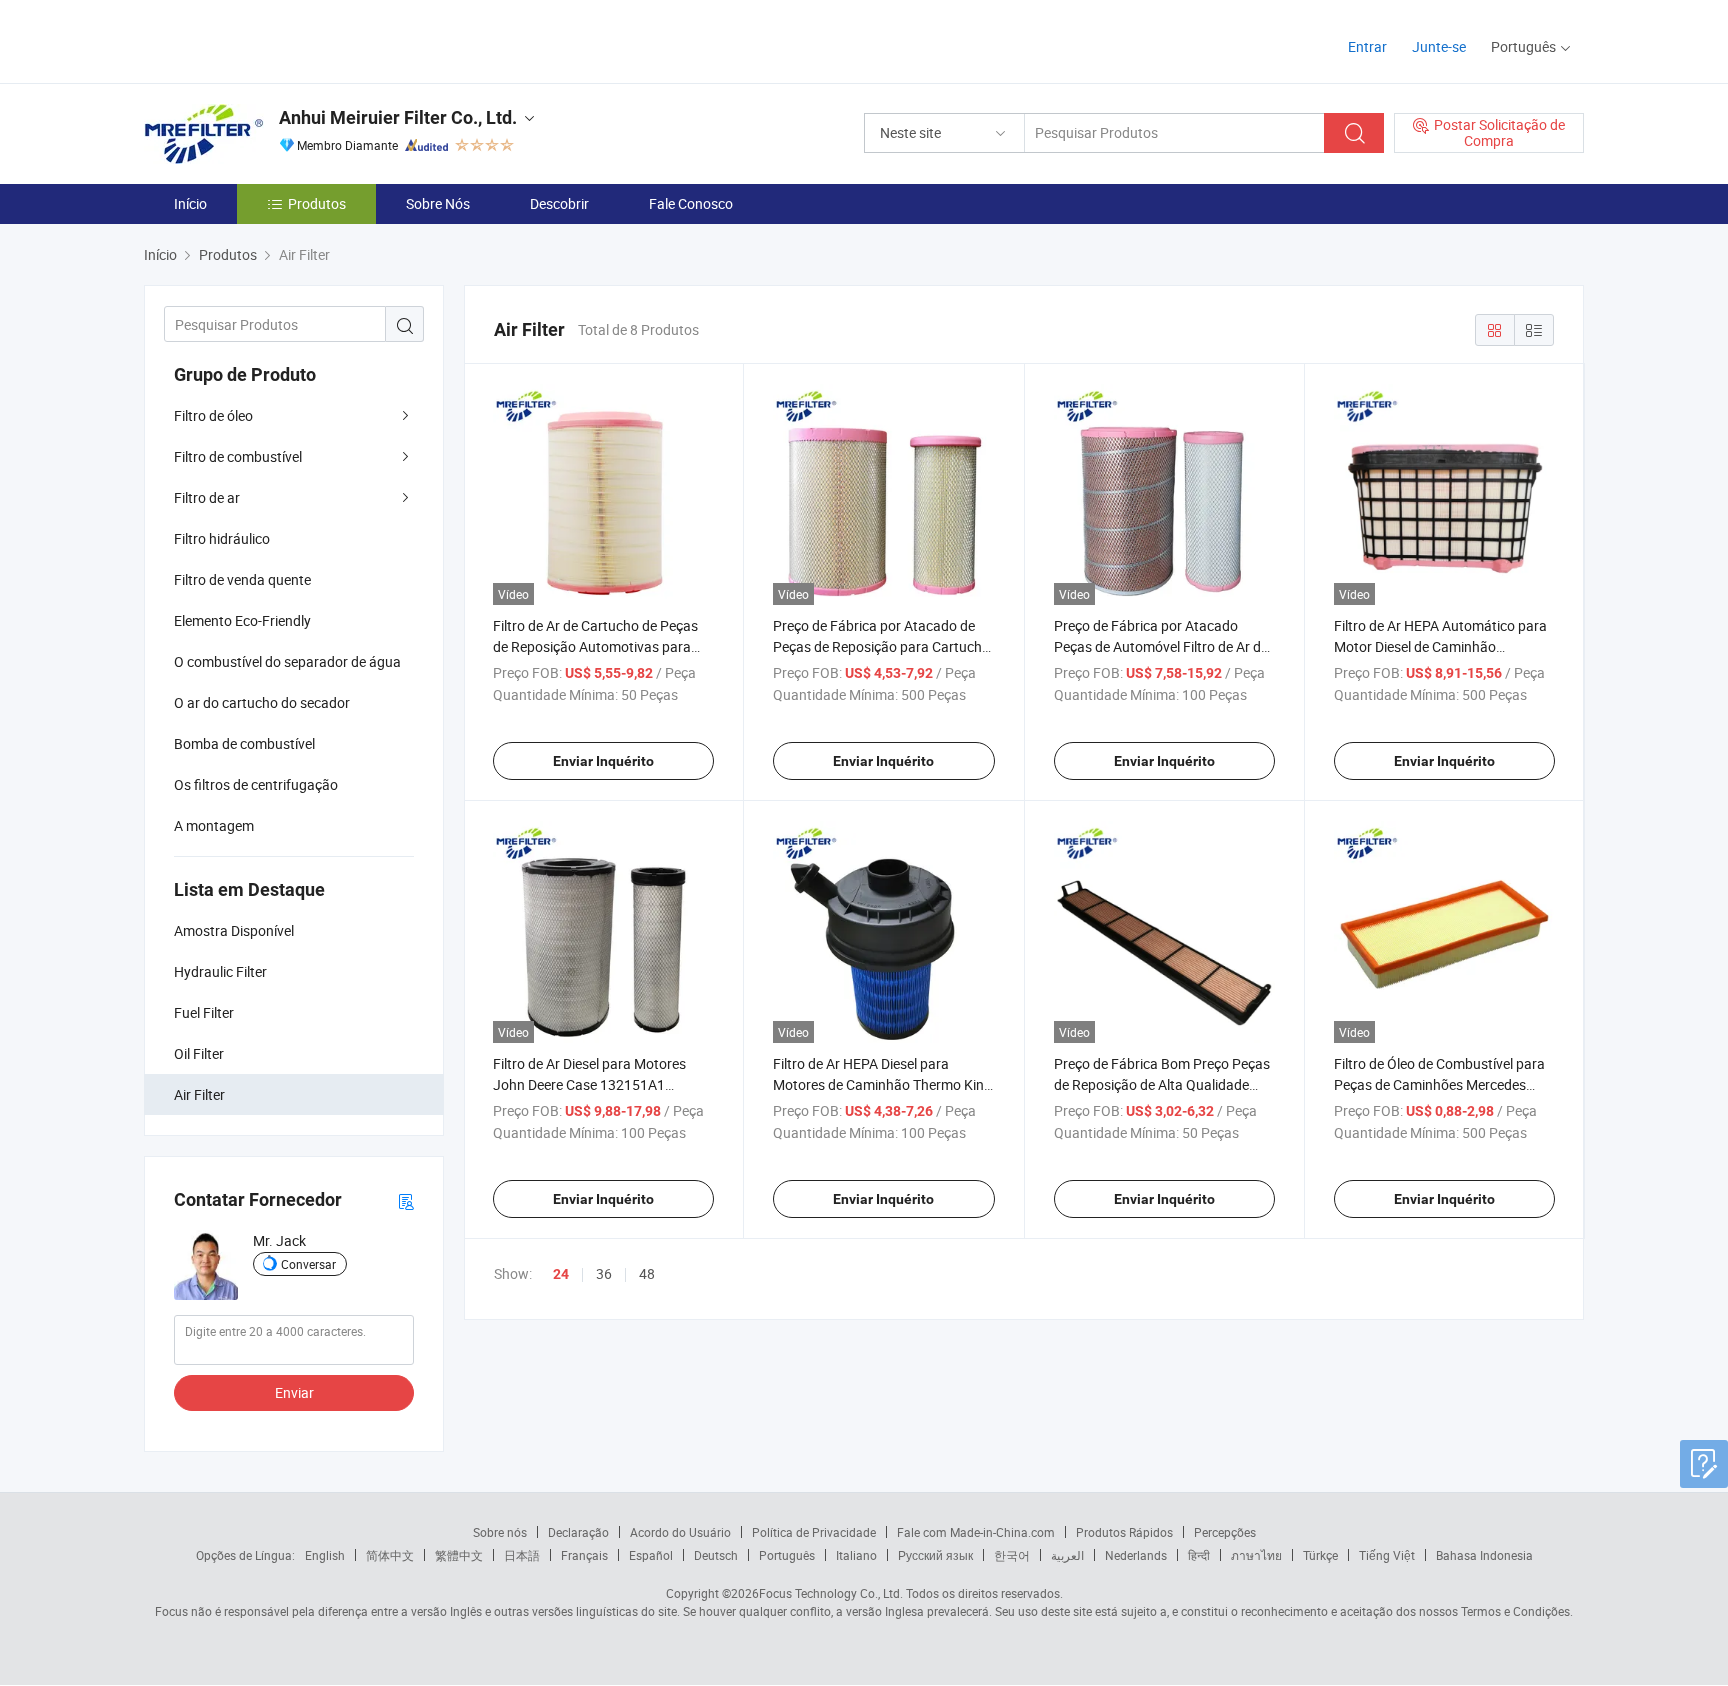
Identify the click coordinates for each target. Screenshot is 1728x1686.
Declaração (578, 1532)
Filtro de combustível (238, 456)
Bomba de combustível (244, 743)
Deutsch (716, 1555)
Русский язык (935, 1555)
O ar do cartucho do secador (262, 702)
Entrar (1367, 46)
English (325, 1555)
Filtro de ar (207, 497)
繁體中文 (459, 1555)
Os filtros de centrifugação (256, 784)
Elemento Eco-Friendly (242, 620)
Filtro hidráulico (222, 538)
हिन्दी (1199, 1555)
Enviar (294, 1392)
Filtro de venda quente (242, 579)
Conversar (308, 1264)
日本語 (522, 1555)
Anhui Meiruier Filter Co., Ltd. (398, 117)
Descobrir (559, 203)
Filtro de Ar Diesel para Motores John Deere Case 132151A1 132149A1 (589, 1084)
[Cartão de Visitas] (406, 1200)
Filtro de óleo (213, 415)
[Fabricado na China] (272, 39)
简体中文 (390, 1555)
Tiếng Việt (1387, 1555)
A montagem (214, 825)
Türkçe (1320, 1555)
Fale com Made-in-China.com (976, 1532)
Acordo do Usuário (680, 1532)
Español (651, 1555)
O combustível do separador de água (287, 661)
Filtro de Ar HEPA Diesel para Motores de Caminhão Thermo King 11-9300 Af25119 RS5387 (882, 1084)
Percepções (1225, 1532)
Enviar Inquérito (603, 761)
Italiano (856, 1555)
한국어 (1012, 1555)
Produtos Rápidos (1124, 1532)
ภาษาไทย (1256, 1555)
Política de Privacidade (814, 1532)
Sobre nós (500, 1532)
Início (190, 203)
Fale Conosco (691, 203)
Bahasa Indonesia (1484, 1555)
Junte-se (1439, 46)
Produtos (317, 203)
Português (787, 1555)
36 (604, 1273)
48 (647, 1273)
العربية (1067, 1555)
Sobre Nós (438, 203)
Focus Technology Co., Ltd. (831, 1593)
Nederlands (1136, 1555)
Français (584, 1555)
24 (561, 1274)
